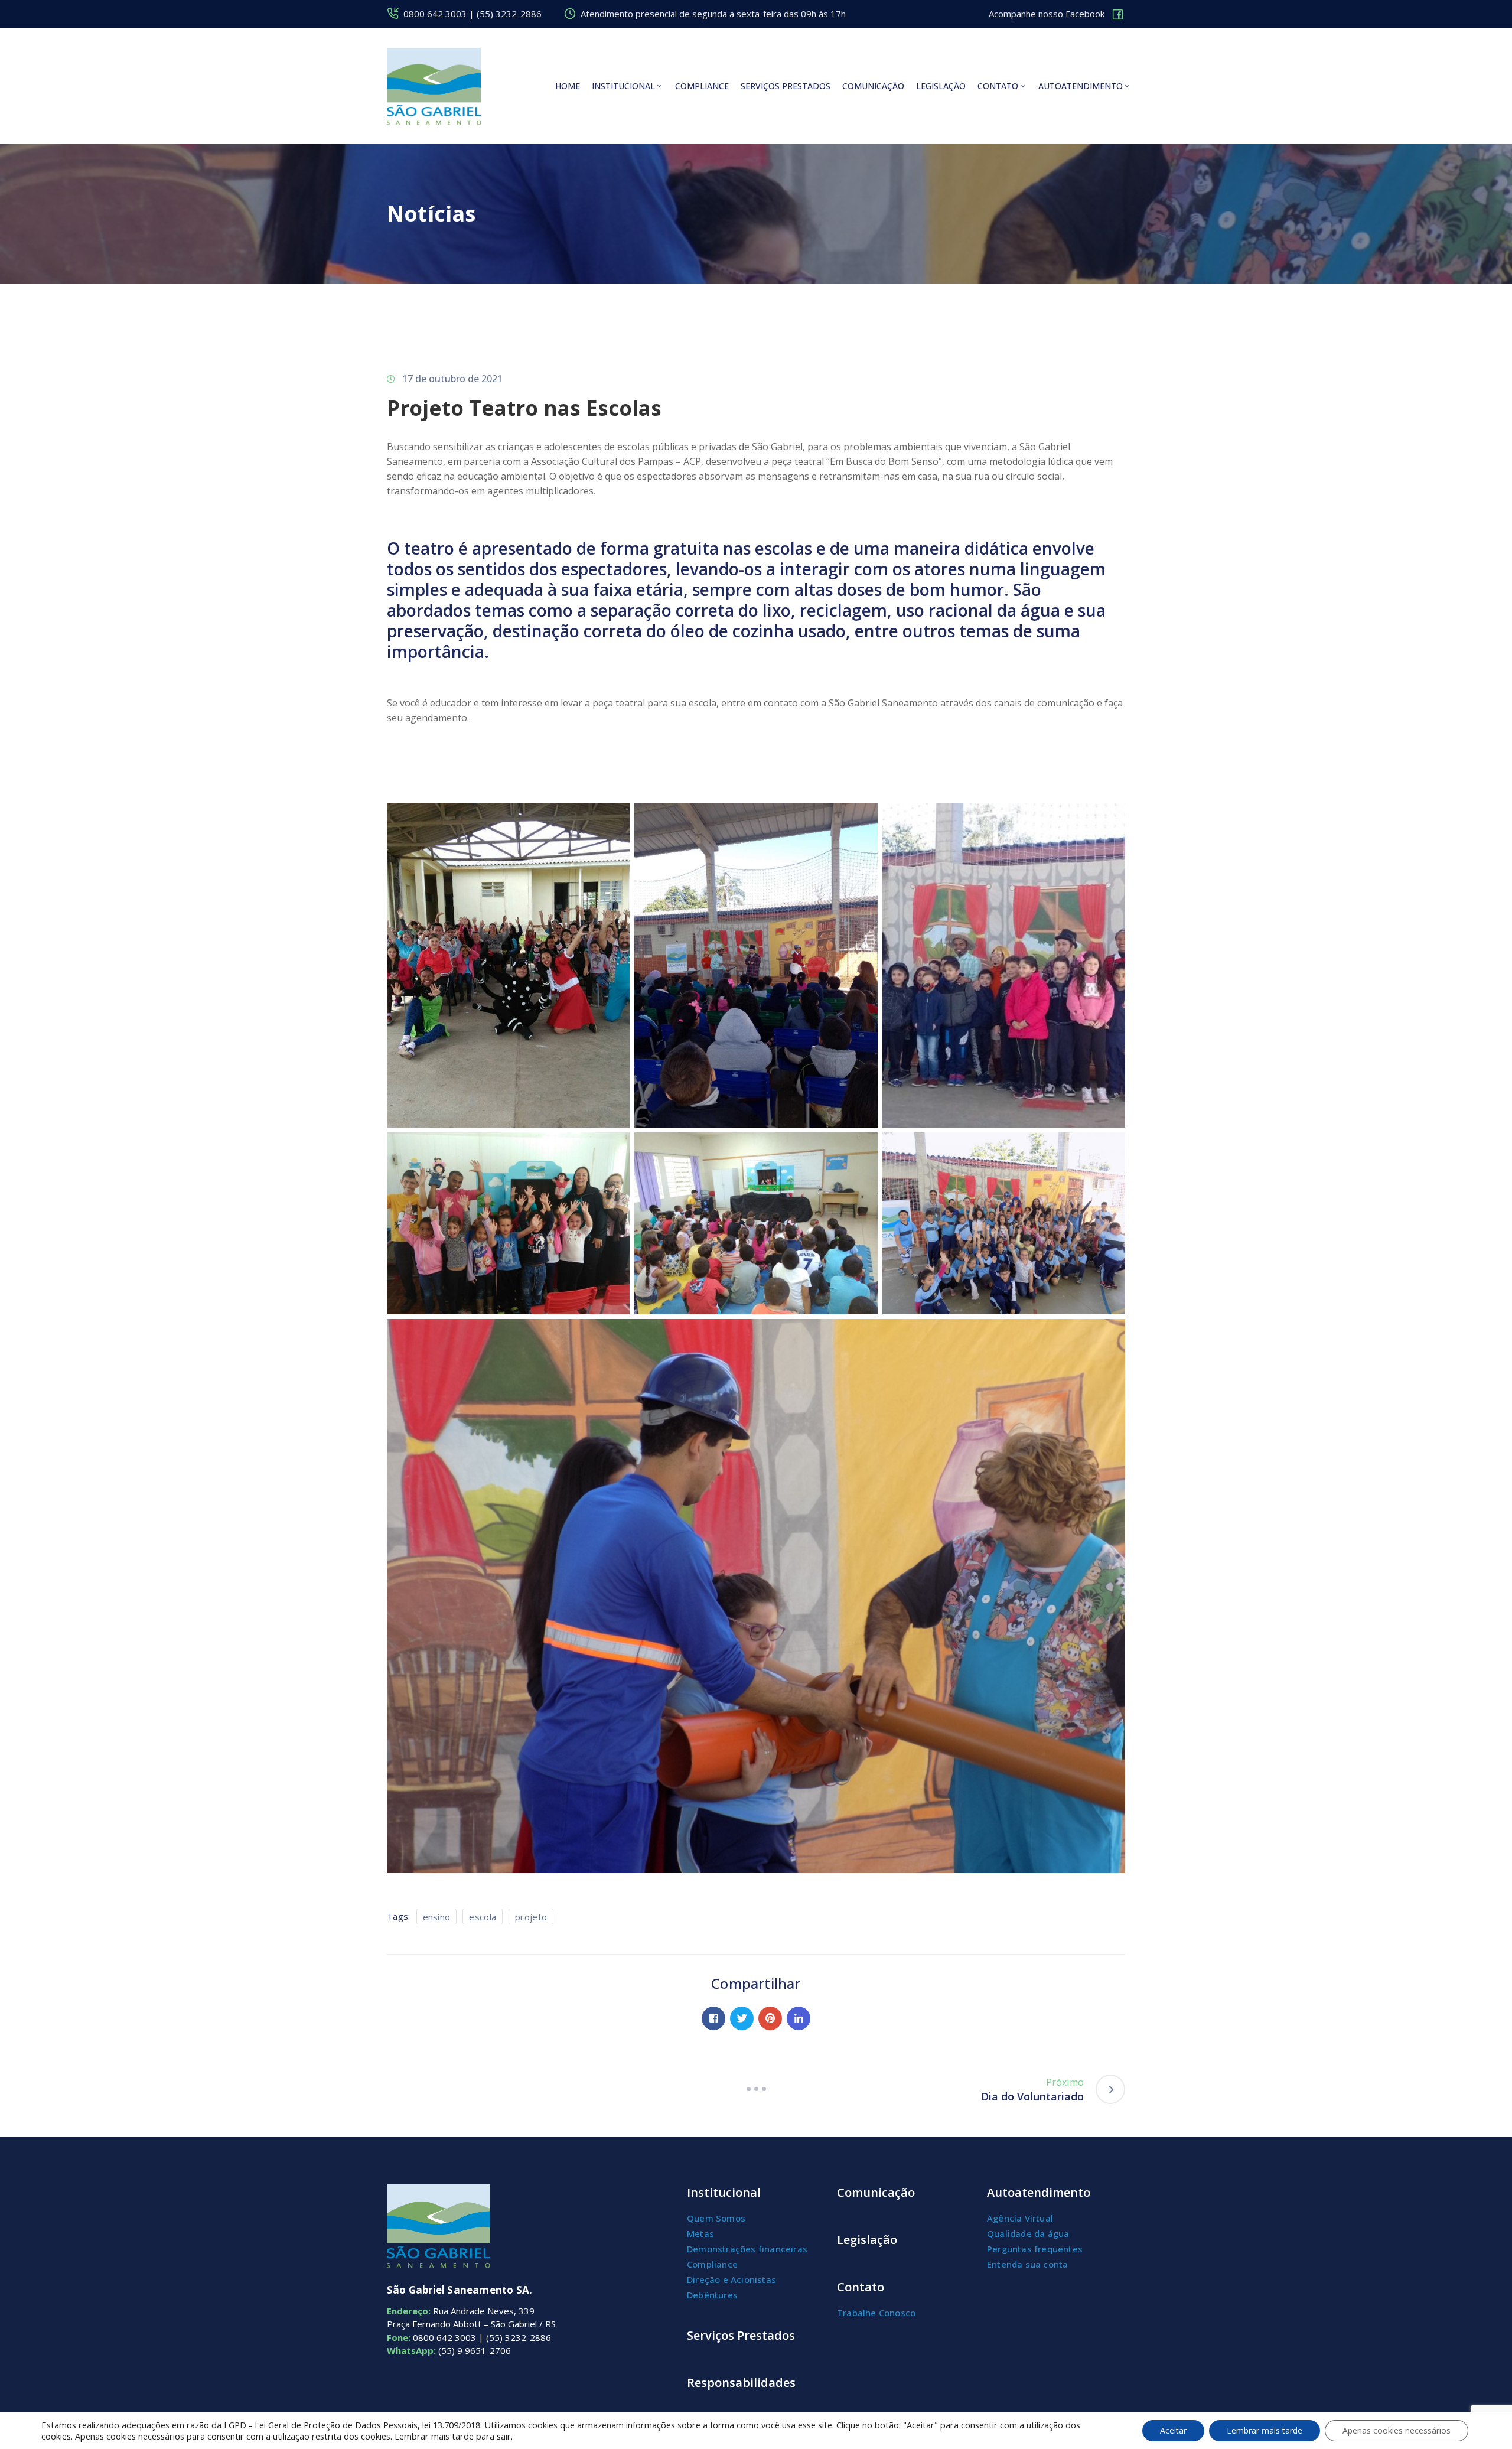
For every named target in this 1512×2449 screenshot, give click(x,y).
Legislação (941, 86)
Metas (700, 2233)
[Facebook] (713, 2018)
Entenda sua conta (1027, 2264)
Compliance (702, 86)
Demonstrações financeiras (747, 2249)
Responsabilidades (741, 2383)
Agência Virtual (1020, 2218)
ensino (437, 1917)
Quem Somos (716, 2218)
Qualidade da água (1028, 2233)
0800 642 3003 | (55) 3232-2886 (472, 14)
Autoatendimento (1081, 86)
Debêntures (712, 2295)
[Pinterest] (770, 2018)
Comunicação (873, 86)
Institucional (623, 86)
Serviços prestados (786, 86)
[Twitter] (742, 2018)
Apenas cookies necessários (1397, 2430)
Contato (998, 86)
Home (568, 86)
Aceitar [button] (1173, 2430)
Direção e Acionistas (731, 2279)
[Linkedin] (799, 2018)
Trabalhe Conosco (876, 2313)
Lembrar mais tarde (1265, 2430)
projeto (531, 1917)
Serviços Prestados (741, 2335)
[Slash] (756, 2089)
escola (483, 1917)
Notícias (431, 214)
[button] (1057, 14)
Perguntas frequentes (1035, 2249)
